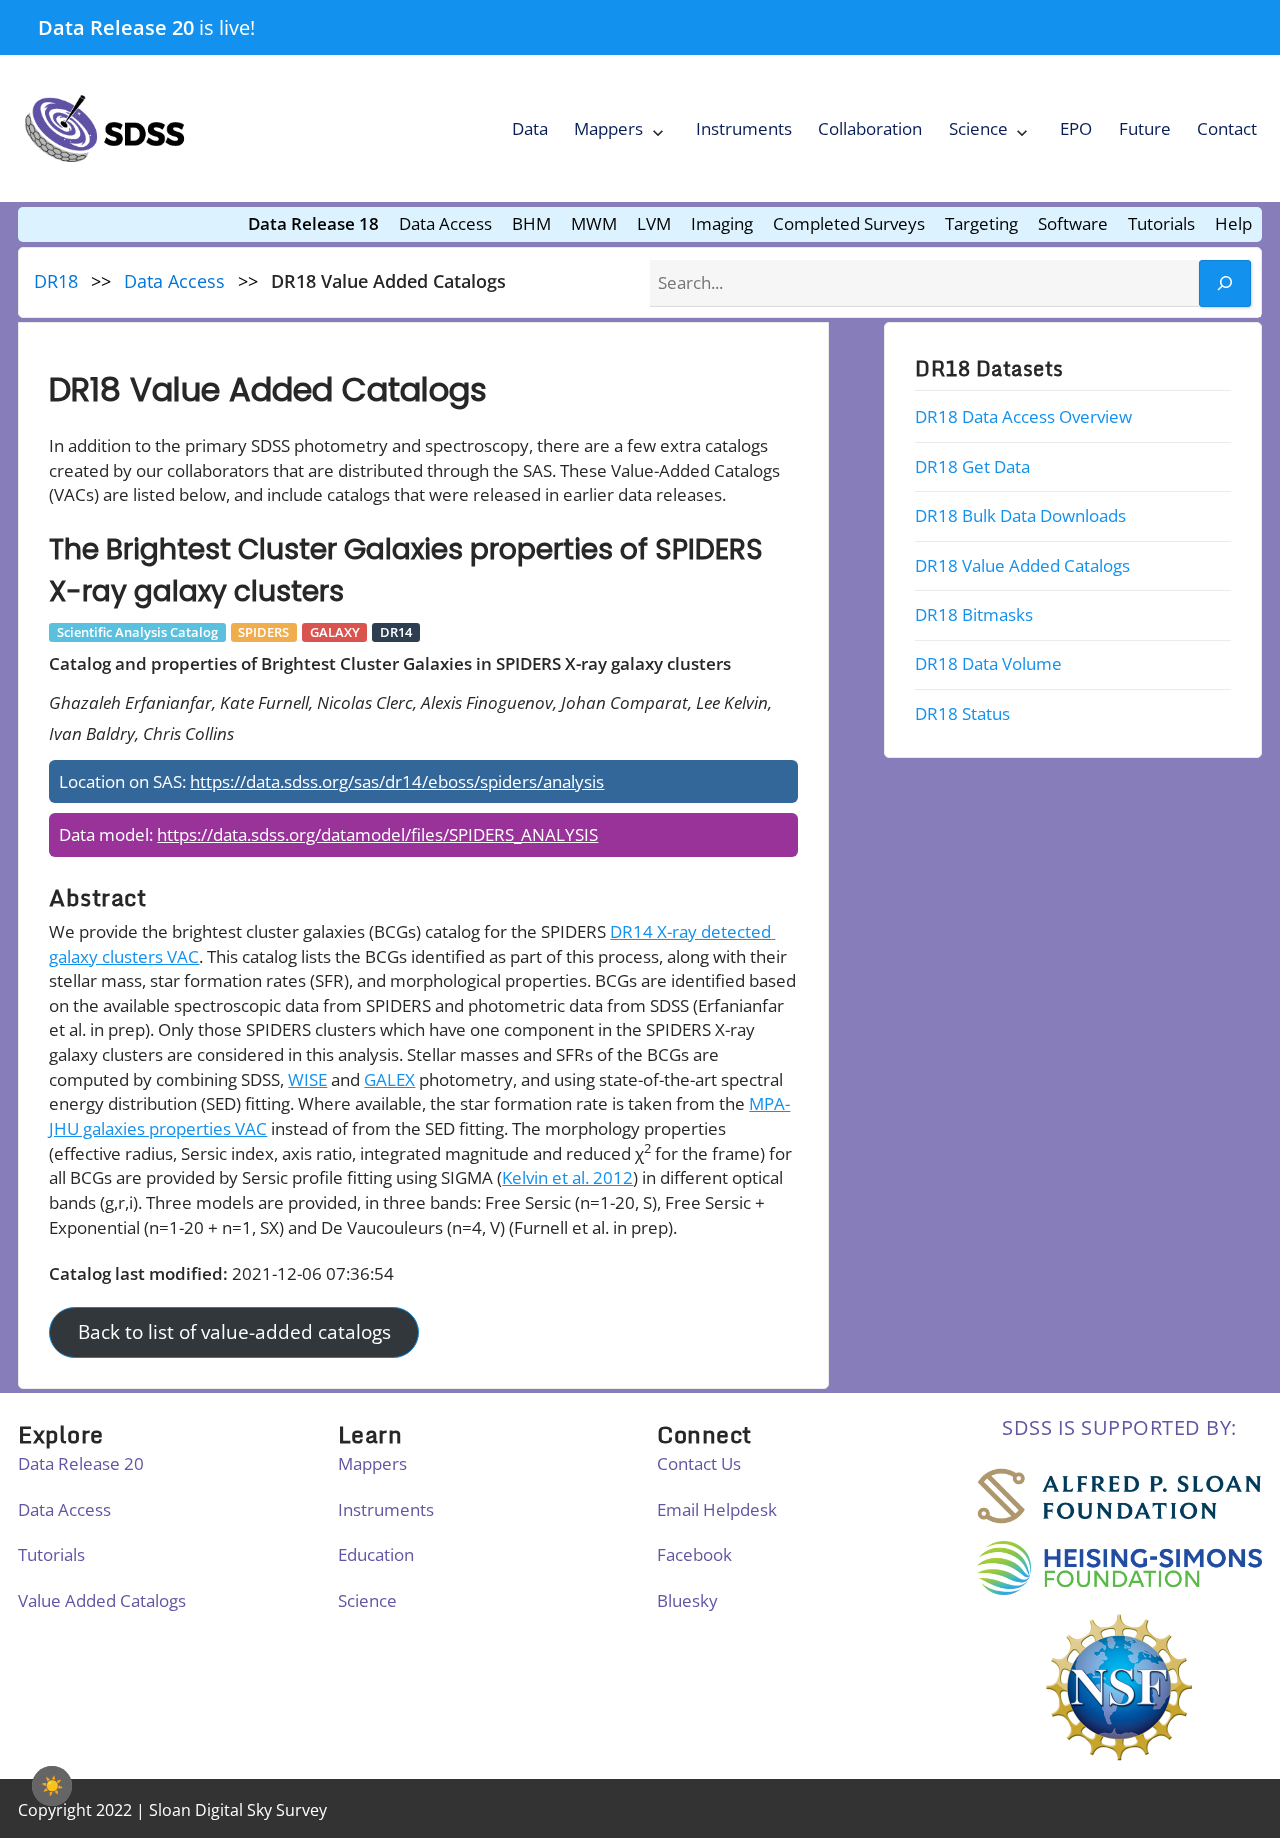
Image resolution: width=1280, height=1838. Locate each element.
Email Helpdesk (717, 1509)
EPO (1076, 128)
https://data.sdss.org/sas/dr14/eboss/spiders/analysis (397, 781)
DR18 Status (962, 713)
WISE (307, 1079)
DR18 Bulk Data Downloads (1020, 515)
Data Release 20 (116, 27)
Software (1073, 223)
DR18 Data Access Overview (1023, 416)
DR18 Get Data (972, 466)
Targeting (981, 223)
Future (1145, 128)
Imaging (722, 223)
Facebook (694, 1554)
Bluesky (687, 1600)
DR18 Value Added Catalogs (1022, 564)
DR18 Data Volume (988, 663)
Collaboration (870, 128)
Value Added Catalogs (102, 1600)
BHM (531, 223)
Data (530, 128)
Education (376, 1554)
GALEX (389, 1079)
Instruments (744, 128)
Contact (1227, 128)
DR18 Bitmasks (974, 614)
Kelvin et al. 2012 (567, 1177)
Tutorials (1161, 223)
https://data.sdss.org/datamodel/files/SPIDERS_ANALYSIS (377, 834)
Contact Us (699, 1463)
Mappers (608, 128)
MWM (594, 223)
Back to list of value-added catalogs (234, 1332)
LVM (654, 223)
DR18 (56, 281)
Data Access (445, 223)
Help (1233, 223)
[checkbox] (52, 1786)
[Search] (1225, 283)
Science (978, 128)
